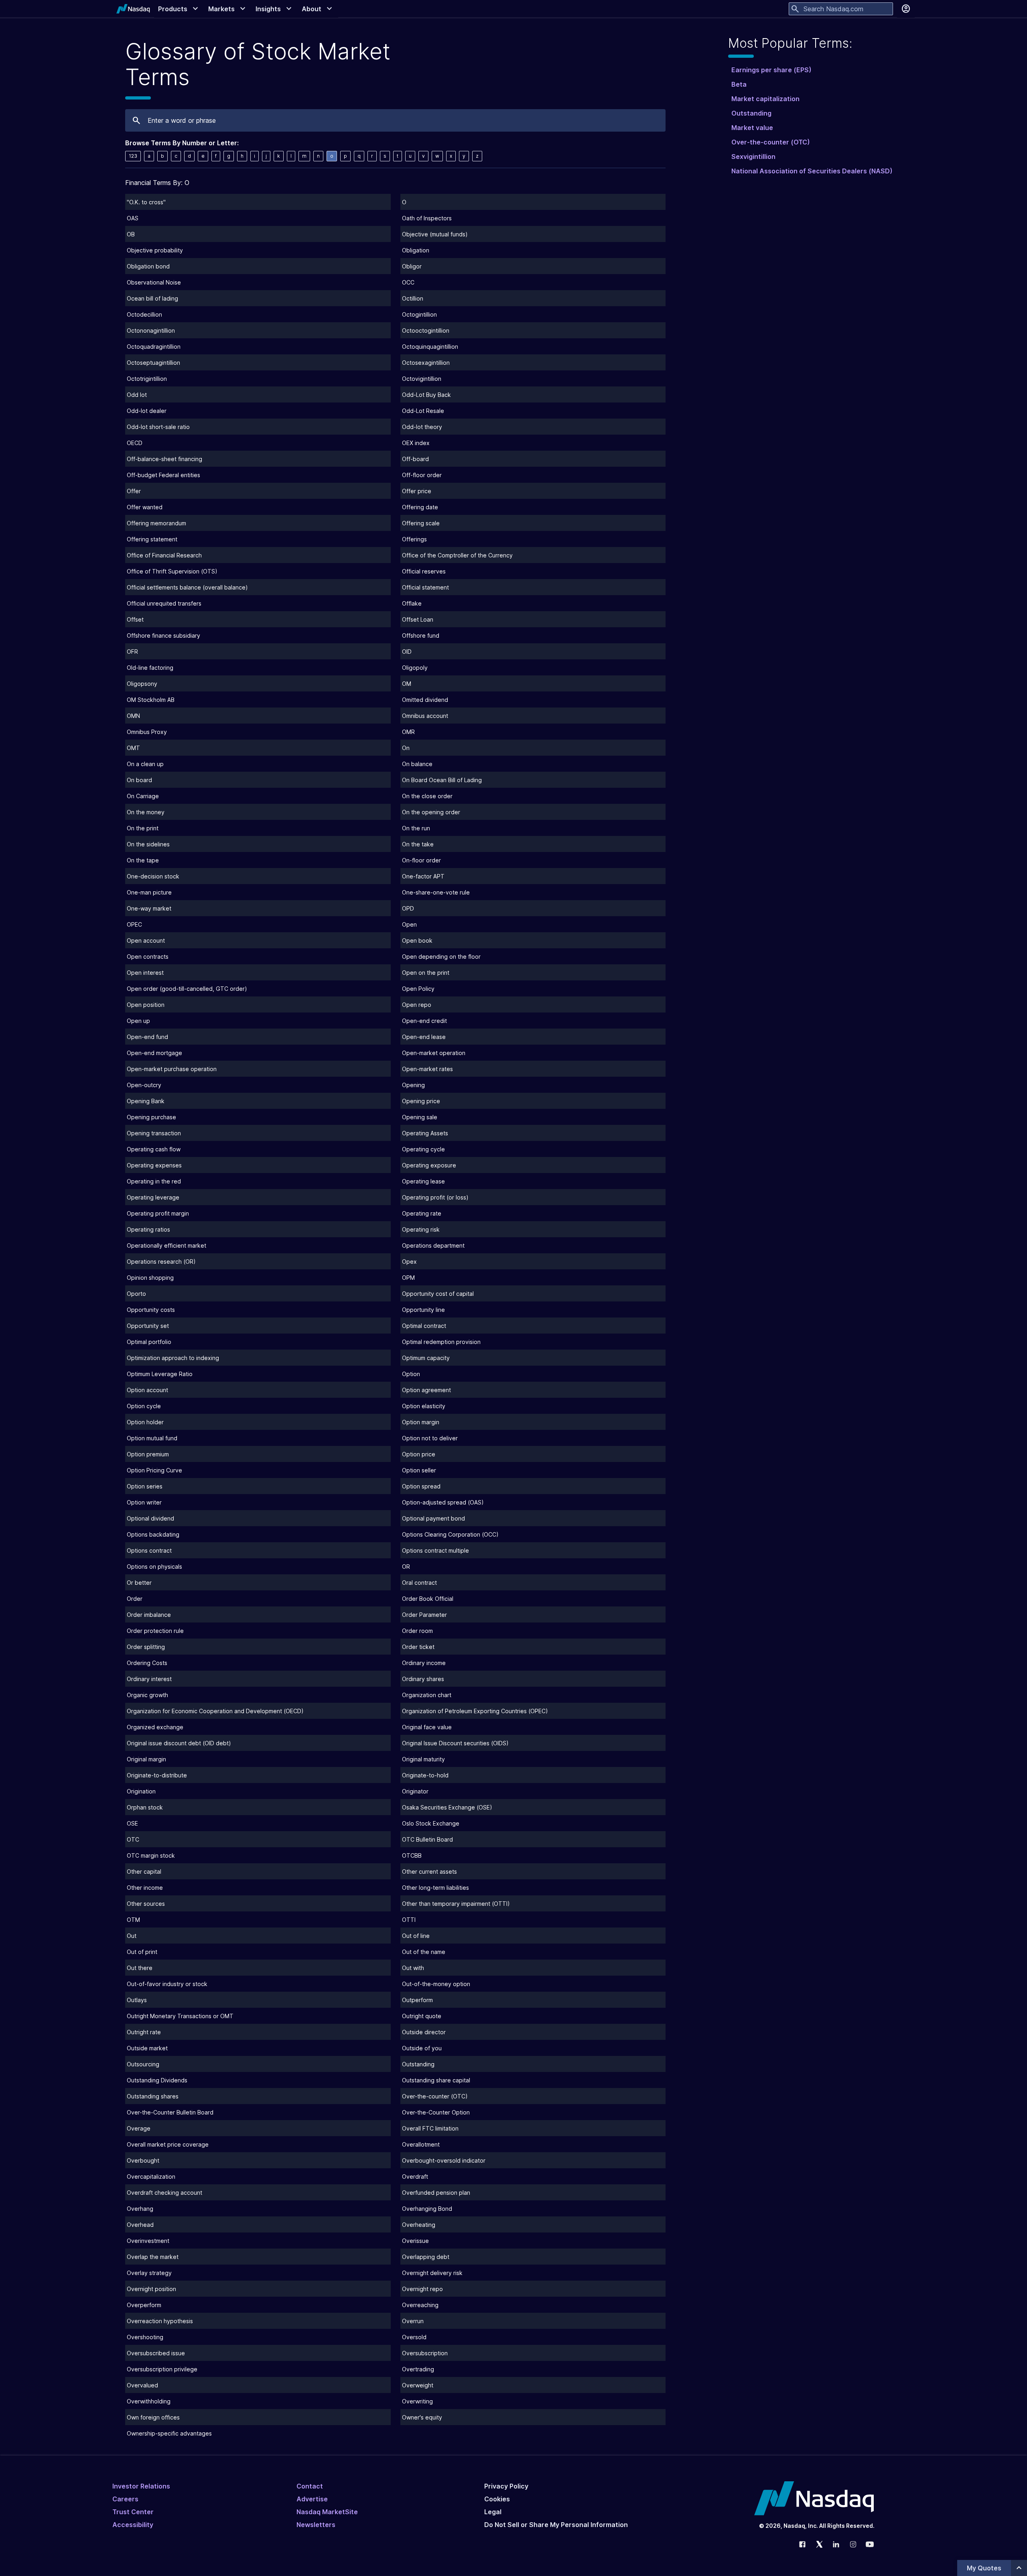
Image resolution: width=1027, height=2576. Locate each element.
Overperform (144, 2305)
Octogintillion (419, 314)
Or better (139, 1583)
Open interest (145, 973)
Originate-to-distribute (157, 1775)
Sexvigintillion (753, 157)
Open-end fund (147, 1037)
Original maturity (423, 1759)
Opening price (421, 1101)
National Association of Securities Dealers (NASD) (812, 171)
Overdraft (415, 2176)
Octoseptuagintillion (153, 363)
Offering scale (421, 523)
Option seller (419, 1470)
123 (133, 156)
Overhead (140, 2225)
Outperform (417, 2000)
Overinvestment (148, 2241)
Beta (739, 84)
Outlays (137, 2000)
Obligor (412, 266)
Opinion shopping (150, 1278)
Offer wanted (145, 507)
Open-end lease (424, 1037)
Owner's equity (422, 2417)
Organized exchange (155, 1727)
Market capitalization (765, 99)
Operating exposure (429, 1165)
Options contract (149, 1550)
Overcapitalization (151, 2176)
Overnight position (151, 2289)
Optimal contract (424, 1326)
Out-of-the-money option (436, 1984)
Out (132, 1936)
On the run (416, 828)
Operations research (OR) (161, 1262)
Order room (417, 1631)
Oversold (414, 2337)
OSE (132, 1823)
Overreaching (420, 2305)
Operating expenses (154, 1165)
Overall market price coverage (168, 2144)
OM (407, 684)
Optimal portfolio (149, 1342)
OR (406, 1567)
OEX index (416, 443)
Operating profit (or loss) (435, 1197)
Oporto (136, 1294)
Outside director (424, 2032)
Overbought (143, 2160)
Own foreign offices (153, 2417)
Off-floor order (422, 475)
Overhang (140, 2209)
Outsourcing (143, 2064)
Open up (138, 1021)
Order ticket (418, 1647)
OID (407, 652)
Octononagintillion (151, 330)
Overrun (413, 2321)
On (406, 748)
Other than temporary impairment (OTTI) (456, 1904)
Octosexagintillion (426, 363)
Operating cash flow (154, 1149)
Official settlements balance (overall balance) (187, 587)
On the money (146, 812)
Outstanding (418, 2064)
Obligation (416, 250)
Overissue (415, 2241)
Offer (134, 491)
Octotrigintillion (147, 379)
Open (409, 924)
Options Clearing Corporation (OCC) (450, 1534)
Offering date (420, 507)
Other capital (144, 1872)
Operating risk (421, 1229)
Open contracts (148, 957)
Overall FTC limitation (430, 2128)
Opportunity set (148, 1326)
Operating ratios (148, 1229)
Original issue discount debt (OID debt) (179, 1743)
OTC (133, 1839)
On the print (143, 828)
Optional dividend (150, 1518)
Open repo (417, 1005)
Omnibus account (425, 716)
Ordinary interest (149, 1679)
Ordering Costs (147, 1663)
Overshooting (145, 2337)
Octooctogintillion (426, 330)
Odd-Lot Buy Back (426, 395)
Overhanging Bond (427, 2209)
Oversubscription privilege (162, 2369)
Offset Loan (418, 619)
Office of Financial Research (164, 555)
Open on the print (426, 973)
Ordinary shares (423, 1679)
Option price (419, 1454)
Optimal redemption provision (441, 1342)
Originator (415, 1791)
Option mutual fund (152, 1438)
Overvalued (142, 2385)
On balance (417, 764)
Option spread (421, 1486)
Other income (145, 1888)
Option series (145, 1486)
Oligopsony (142, 684)
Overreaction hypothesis (160, 2321)
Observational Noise (154, 282)
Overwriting (417, 2401)
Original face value (427, 1727)
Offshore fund (421, 635)
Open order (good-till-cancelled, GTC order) (187, 989)
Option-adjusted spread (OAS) (443, 1502)
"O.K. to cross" (146, 202)
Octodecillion (144, 314)
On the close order (427, 796)
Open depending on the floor (441, 957)
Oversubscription (425, 2353)
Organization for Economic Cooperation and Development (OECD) (215, 1711)
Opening (413, 1085)
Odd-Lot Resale (423, 411)
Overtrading (418, 2369)
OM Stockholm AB (151, 700)
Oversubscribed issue (156, 2353)
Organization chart (427, 1695)
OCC (408, 282)
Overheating (419, 2225)
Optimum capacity (426, 1358)
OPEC (134, 924)
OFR (132, 652)
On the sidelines (148, 844)
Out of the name (424, 1952)
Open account (146, 940)
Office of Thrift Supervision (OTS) (172, 571)
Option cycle (144, 1406)
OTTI (409, 1920)
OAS (133, 218)
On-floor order (421, 860)
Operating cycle (423, 1149)
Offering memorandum (156, 523)
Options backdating (153, 1534)
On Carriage (143, 796)
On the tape (143, 860)
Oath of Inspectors (427, 218)
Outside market (147, 2048)
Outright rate (144, 2032)
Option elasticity (424, 1406)
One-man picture (149, 892)
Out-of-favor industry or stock (167, 1984)
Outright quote (422, 2016)
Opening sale (420, 1117)
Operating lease (423, 1181)
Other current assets (429, 1872)
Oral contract (419, 1583)
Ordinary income (424, 1663)
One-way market (149, 908)
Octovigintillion (422, 379)
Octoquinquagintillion (430, 347)
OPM (408, 1278)
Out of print (142, 1952)
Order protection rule (155, 1631)
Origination (141, 1791)
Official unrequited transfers (164, 603)
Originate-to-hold (425, 1775)
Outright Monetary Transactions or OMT (180, 2016)
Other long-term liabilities (435, 1888)
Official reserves (424, 571)
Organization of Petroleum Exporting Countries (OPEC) (475, 1711)
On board (139, 780)
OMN (133, 716)
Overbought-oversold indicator (444, 2160)
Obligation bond (148, 266)
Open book (417, 940)
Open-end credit (424, 1021)
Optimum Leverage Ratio (160, 1374)
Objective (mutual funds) (435, 234)
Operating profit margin (158, 1213)
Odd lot (137, 395)
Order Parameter (424, 1615)
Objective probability (155, 250)
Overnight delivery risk (432, 2273)
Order (135, 1599)
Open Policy (418, 989)
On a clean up (145, 764)
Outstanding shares (153, 2096)
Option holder (145, 1422)
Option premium (148, 1454)
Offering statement (152, 539)
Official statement (425, 587)
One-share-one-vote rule (436, 892)
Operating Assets (425, 1133)
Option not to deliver (430, 1438)
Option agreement (426, 1390)
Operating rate (422, 1213)
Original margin (146, 1759)
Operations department (433, 1245)
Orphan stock (145, 1807)
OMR (408, 732)
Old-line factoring (150, 668)
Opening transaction (154, 1133)
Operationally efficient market (166, 1245)
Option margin (421, 1422)
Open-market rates (427, 1069)
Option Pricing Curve (154, 1470)
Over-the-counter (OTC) (435, 2096)
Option (411, 1374)
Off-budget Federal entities (163, 475)
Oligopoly (415, 668)
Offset (135, 619)
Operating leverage (153, 1197)
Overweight (418, 2385)
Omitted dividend (425, 700)
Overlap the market (153, 2257)
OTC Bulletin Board (427, 1839)
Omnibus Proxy (147, 732)
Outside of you (422, 2048)
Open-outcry (144, 1085)
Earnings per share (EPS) (771, 70)
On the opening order (431, 812)
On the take (418, 844)
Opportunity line (423, 1310)
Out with (413, 1968)
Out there (140, 1968)
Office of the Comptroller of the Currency (457, 555)
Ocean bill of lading (152, 298)
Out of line (416, 1936)
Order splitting (146, 1647)
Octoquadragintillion (154, 347)
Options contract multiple (435, 1550)
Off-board (415, 459)
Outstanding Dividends (157, 2080)
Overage (139, 2128)
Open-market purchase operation (172, 1069)
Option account (147, 1390)
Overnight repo (422, 2289)
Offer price (417, 491)
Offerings (414, 539)
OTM (133, 1920)
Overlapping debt (426, 2257)
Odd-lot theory (422, 427)
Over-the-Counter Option (436, 2112)
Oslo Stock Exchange (431, 1823)
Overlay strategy (149, 2273)
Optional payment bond (433, 1518)
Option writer (144, 1502)
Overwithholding (149, 2401)
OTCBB (412, 1855)
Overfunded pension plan (436, 2193)
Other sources (146, 1904)
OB (131, 234)
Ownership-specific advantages (169, 2433)
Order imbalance (149, 1615)
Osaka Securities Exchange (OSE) (447, 1807)
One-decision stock (153, 876)
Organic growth (147, 1695)
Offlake (412, 603)
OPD (408, 908)
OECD (135, 443)
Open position (146, 1005)
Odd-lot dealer (147, 411)
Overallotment (421, 2144)
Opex (409, 1262)
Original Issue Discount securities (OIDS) (455, 1743)
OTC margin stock (151, 1855)
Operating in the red (154, 1181)
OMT (133, 748)
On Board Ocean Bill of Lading (442, 780)
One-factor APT (423, 876)
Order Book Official (428, 1599)
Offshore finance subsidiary (163, 635)
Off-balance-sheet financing (164, 459)
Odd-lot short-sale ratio (158, 427)
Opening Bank (146, 1101)
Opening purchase (151, 1117)
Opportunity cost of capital (438, 1294)
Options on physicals (154, 1567)
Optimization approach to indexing (173, 1358)
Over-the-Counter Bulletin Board (170, 2112)
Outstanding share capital (436, 2080)
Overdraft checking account (164, 2193)
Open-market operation (434, 1053)
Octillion (413, 298)
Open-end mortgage (154, 1053)
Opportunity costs (151, 1310)
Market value (752, 128)
